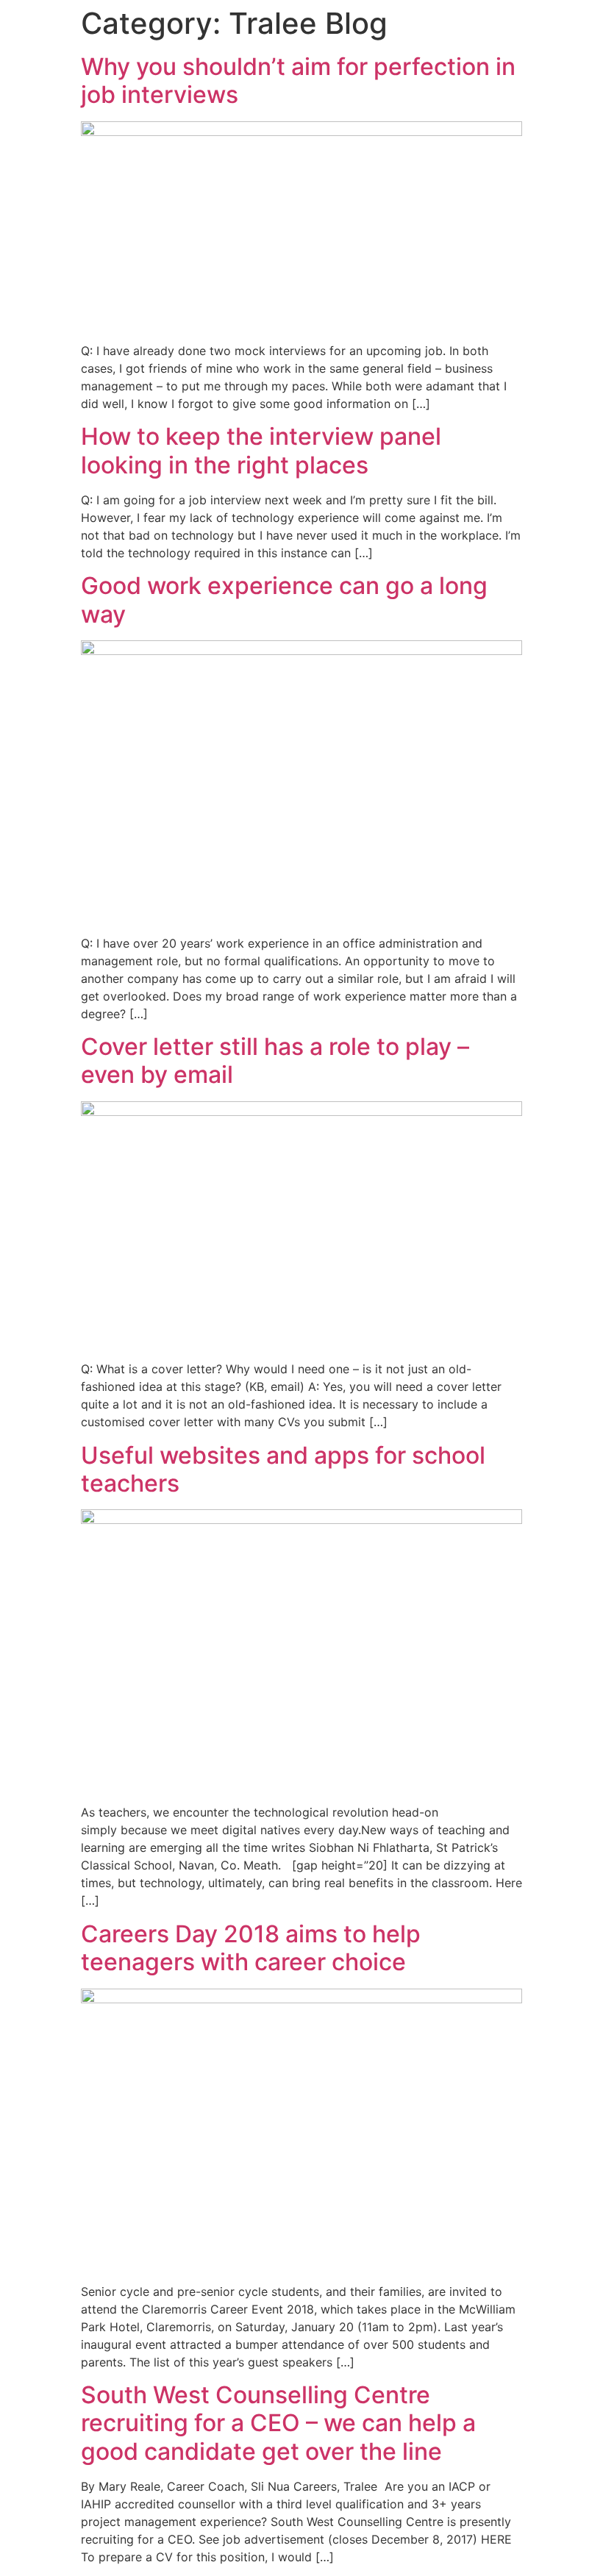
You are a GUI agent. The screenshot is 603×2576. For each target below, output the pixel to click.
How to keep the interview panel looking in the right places (261, 450)
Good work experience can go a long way (284, 600)
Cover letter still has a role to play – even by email (275, 1060)
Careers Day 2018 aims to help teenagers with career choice (251, 1948)
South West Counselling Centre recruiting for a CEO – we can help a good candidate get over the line (278, 2423)
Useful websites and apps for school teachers (283, 1469)
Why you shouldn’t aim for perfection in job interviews (298, 80)
